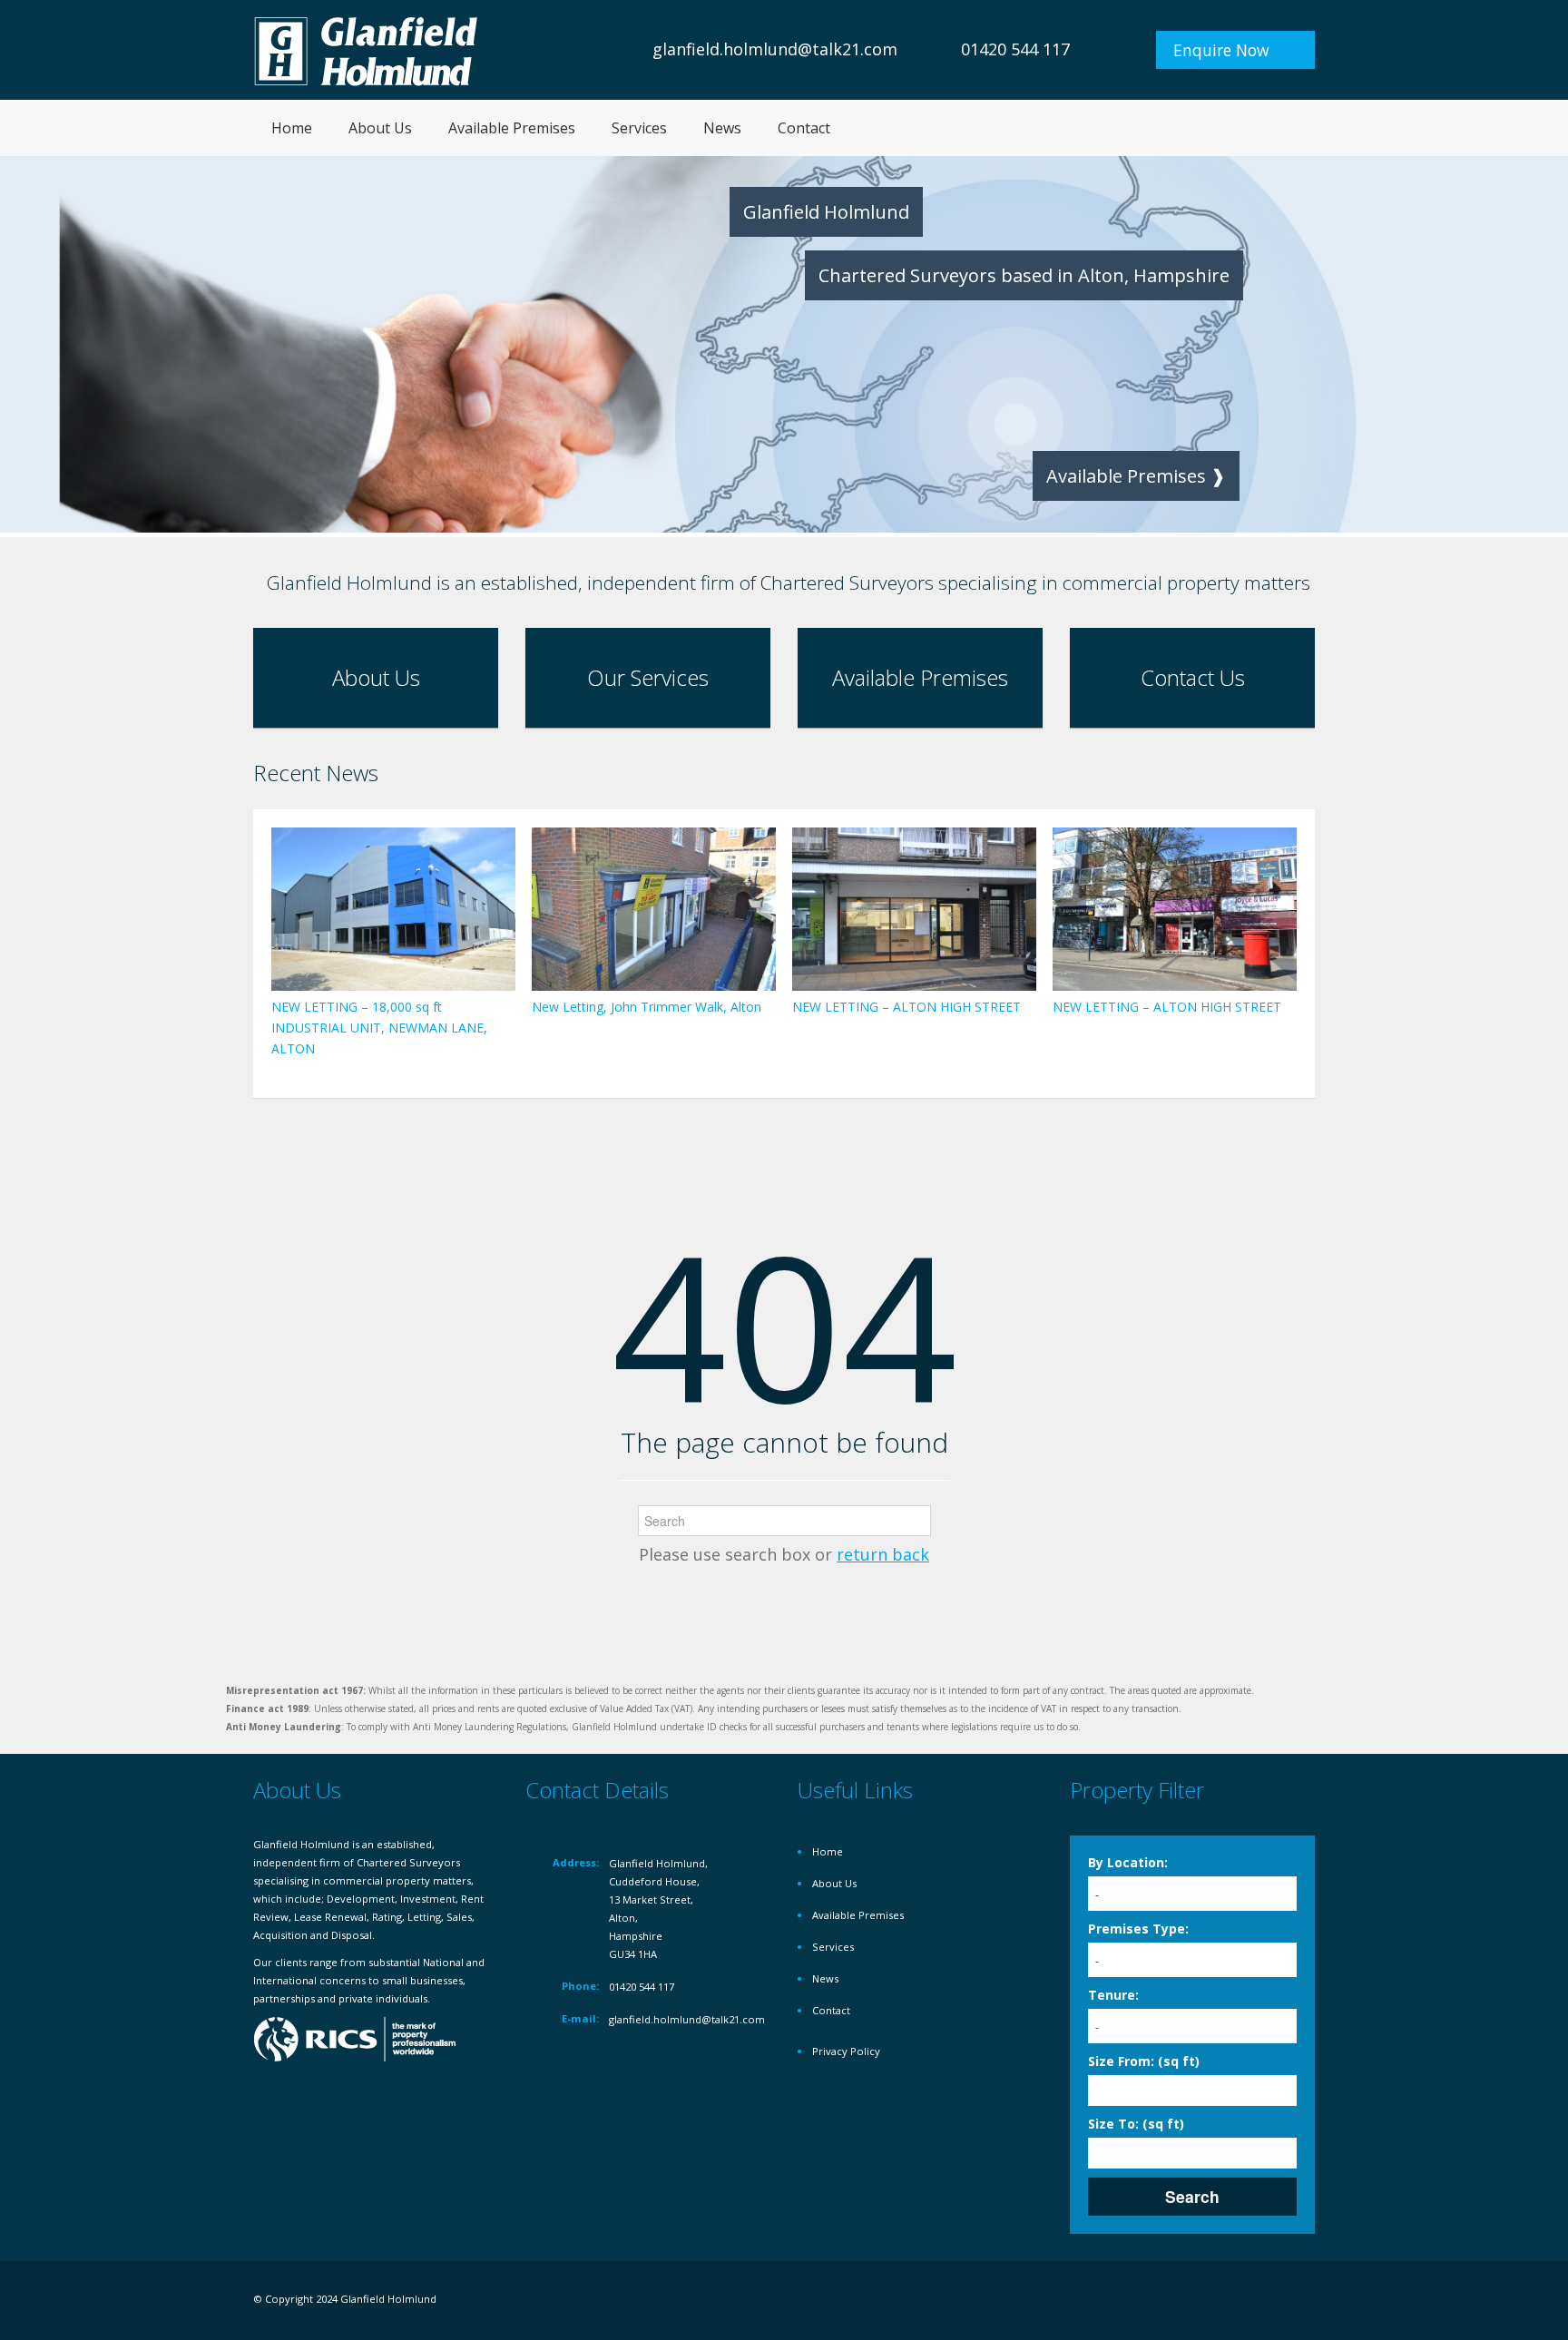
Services (639, 128)
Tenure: (1113, 1995)
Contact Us (1193, 677)
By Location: (1128, 1862)
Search (1192, 2196)
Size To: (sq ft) (1136, 2124)
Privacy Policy (846, 2051)
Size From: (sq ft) (1144, 2061)
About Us (380, 128)
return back (883, 1554)
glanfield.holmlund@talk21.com (775, 49)
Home (292, 128)
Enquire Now (1221, 50)
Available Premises (512, 128)
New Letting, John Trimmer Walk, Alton (647, 1007)
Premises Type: (1138, 1929)
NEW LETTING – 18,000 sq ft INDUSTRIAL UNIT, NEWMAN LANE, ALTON (379, 1028)
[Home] (367, 49)
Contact (804, 128)
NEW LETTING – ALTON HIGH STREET (906, 1007)
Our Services (648, 677)
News (722, 128)
